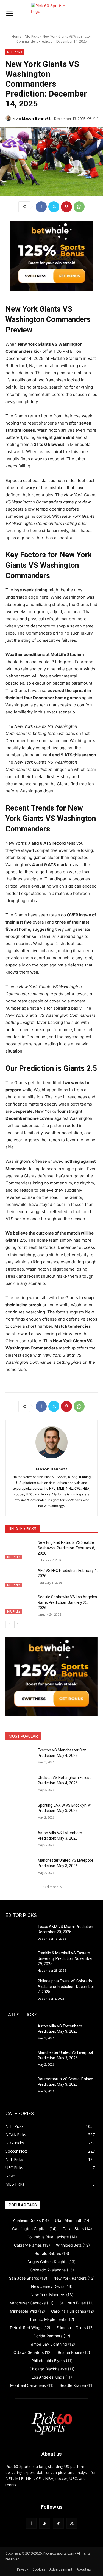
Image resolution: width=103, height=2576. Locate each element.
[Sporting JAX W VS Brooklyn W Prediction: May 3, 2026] (19, 1812)
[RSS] (45, 2523)
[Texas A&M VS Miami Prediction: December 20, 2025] (19, 1934)
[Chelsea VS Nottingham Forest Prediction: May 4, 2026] (19, 1785)
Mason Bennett (36, 118)
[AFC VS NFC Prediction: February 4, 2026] (19, 1578)
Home (16, 36)
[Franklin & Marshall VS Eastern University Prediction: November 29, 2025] (19, 1960)
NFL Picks (32, 36)
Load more (50, 1887)
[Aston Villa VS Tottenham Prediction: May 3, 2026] (19, 1840)
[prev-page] (9, 1624)
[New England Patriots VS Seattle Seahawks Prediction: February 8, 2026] (19, 1550)
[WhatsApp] (79, 207)
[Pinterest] (66, 207)
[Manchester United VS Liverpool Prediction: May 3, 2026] (19, 1867)
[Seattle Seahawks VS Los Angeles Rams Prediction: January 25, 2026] (19, 1604)
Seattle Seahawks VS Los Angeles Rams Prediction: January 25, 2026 (67, 1602)
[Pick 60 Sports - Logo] (51, 14)
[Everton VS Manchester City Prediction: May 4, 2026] (19, 1757)
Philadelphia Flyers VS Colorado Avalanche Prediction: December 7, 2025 (66, 1986)
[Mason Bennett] (9, 118)
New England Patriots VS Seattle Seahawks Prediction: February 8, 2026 (66, 1548)
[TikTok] (58, 2523)
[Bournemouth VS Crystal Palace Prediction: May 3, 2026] (19, 2086)
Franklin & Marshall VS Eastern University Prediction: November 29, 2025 (65, 1958)
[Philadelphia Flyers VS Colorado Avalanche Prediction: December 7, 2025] (19, 1988)
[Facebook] (41, 207)
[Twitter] (54, 207)
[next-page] (18, 1624)
